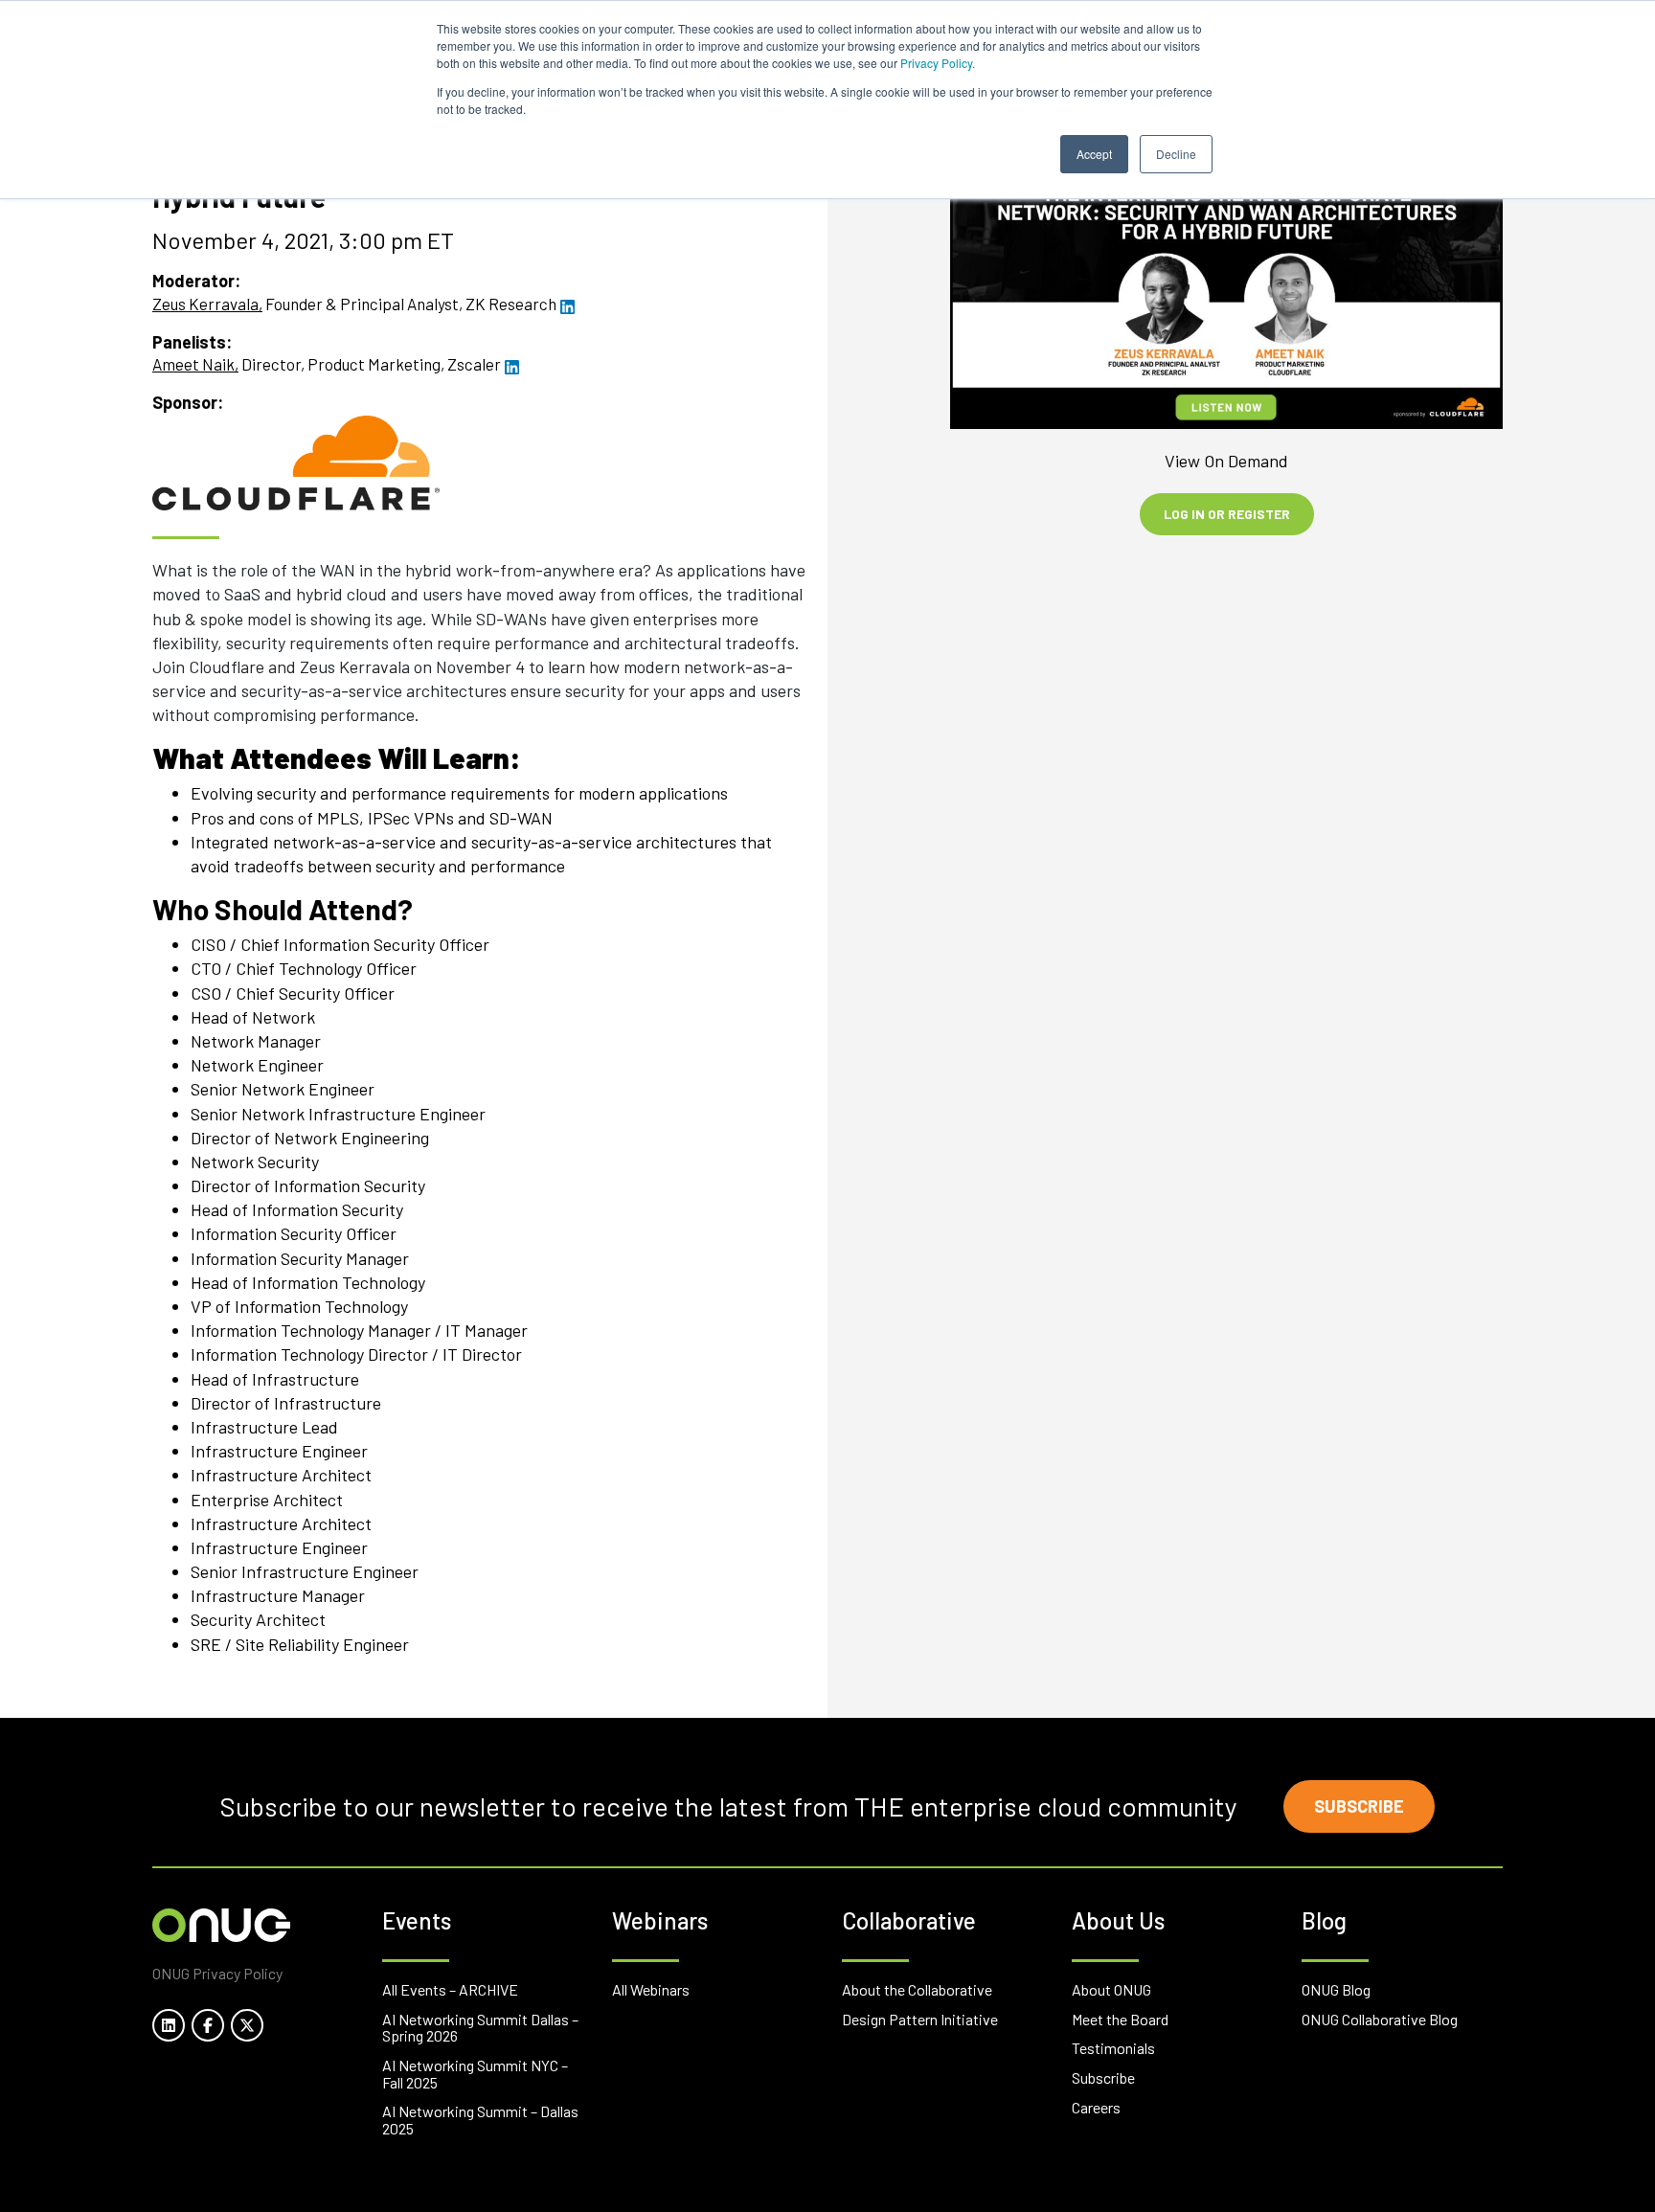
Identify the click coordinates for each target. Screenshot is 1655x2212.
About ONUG (1111, 1989)
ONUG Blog (1336, 1989)
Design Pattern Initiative (920, 2019)
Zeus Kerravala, (207, 304)
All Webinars (651, 1989)
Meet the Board (1120, 2019)
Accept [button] (1094, 154)
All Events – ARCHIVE (450, 1989)
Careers (1096, 2107)
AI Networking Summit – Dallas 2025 (480, 2120)
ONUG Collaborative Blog (1380, 2019)
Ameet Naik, (195, 364)
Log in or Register (1227, 514)
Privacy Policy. (938, 63)
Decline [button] (1176, 154)
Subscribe (1359, 1806)
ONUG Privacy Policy (217, 1973)
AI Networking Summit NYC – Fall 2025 (475, 2074)
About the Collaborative (917, 1989)
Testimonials (1113, 2048)
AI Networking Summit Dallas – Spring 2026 (480, 2028)
